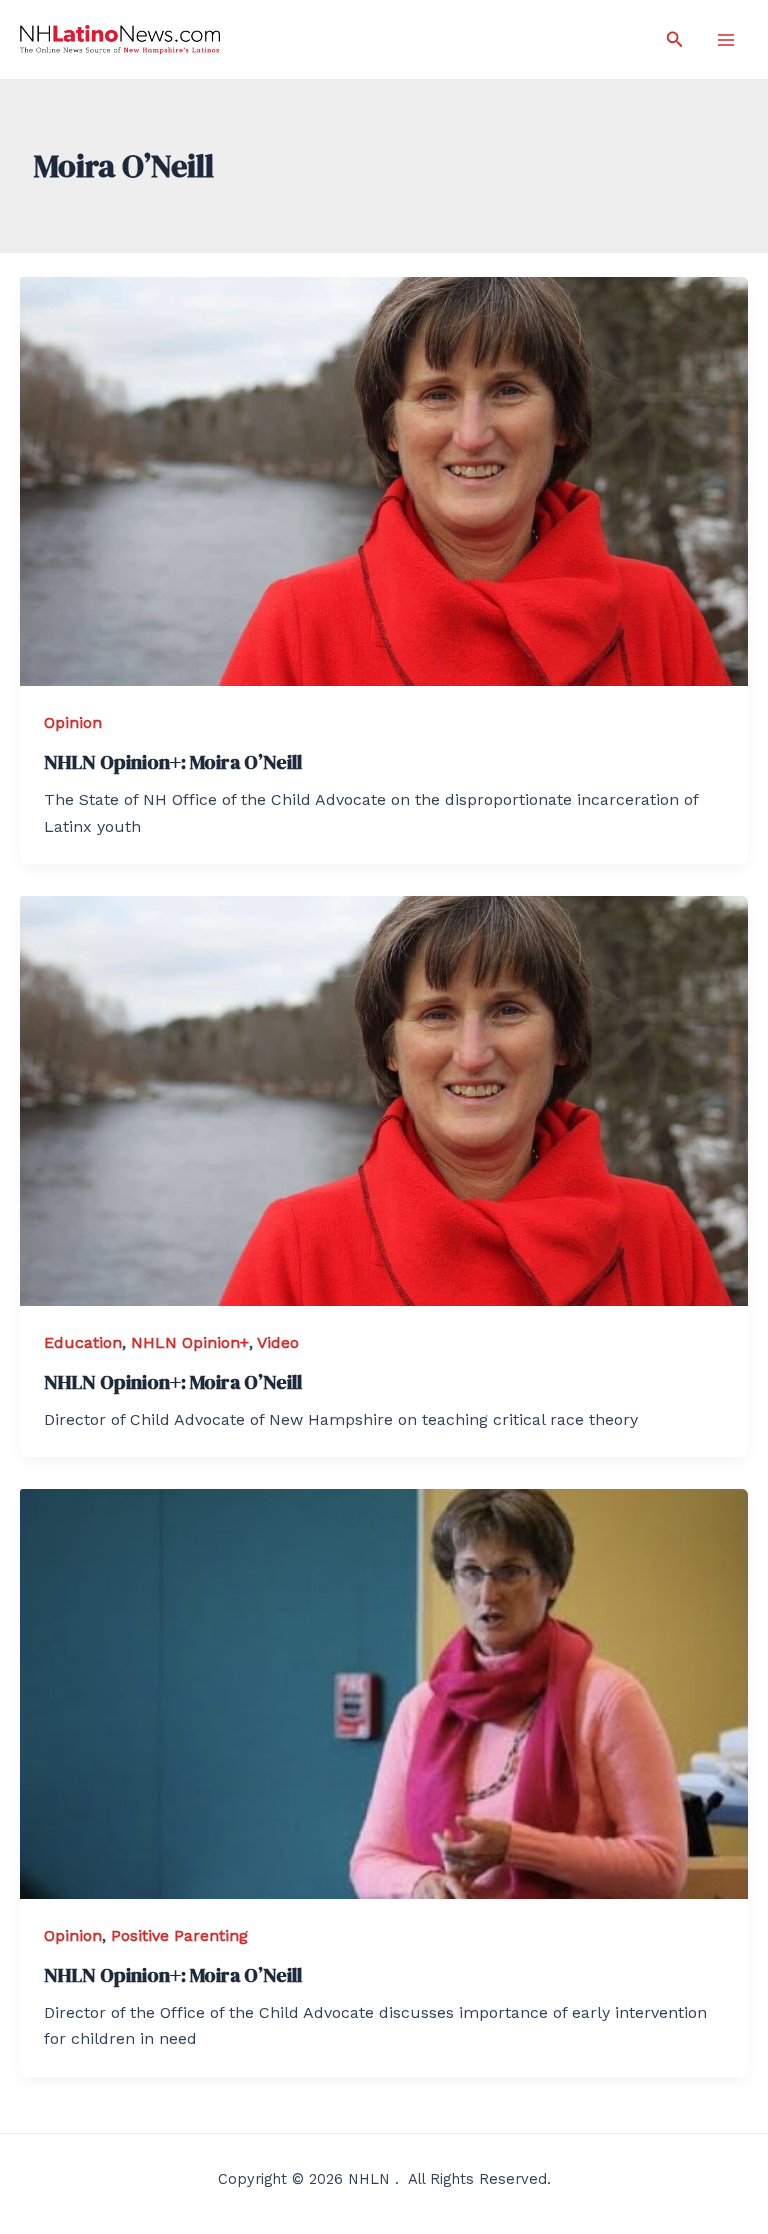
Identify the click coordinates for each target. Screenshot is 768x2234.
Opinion (73, 722)
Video (278, 1342)
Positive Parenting (179, 1935)
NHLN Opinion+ (190, 1342)
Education (83, 1342)
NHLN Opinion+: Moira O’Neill (173, 762)
